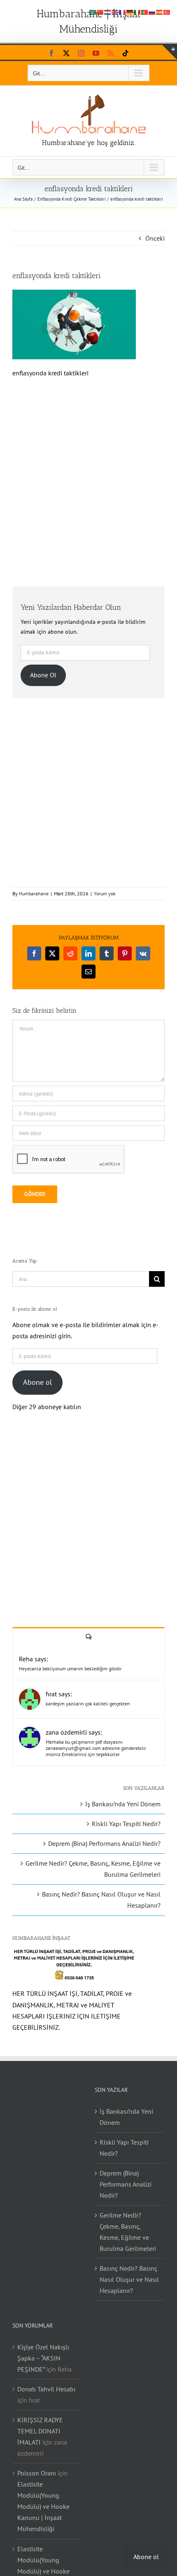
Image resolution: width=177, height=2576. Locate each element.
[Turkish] (167, 12)
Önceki (155, 238)
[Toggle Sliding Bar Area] (170, 52)
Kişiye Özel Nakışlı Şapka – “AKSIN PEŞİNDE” (43, 2358)
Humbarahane (34, 893)
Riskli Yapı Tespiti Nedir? (126, 1824)
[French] (123, 12)
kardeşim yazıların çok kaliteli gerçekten (88, 1704)
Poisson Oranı (37, 2473)
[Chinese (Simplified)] (100, 12)
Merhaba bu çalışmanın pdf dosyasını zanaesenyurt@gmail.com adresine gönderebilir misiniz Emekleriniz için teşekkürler (96, 1748)
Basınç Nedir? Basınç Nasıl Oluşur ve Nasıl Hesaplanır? (129, 2279)
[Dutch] (108, 12)
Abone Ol (43, 675)
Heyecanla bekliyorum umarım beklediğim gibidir (70, 1669)
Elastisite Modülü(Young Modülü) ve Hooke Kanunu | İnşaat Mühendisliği (43, 2506)
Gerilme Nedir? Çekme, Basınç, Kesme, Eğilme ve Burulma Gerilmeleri (128, 2232)
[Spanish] (160, 12)
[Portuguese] (145, 12)
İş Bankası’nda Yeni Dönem (123, 1804)
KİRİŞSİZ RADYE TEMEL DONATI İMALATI (40, 2431)
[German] (130, 12)
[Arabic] (93, 12)
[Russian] (152, 12)
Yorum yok (105, 893)
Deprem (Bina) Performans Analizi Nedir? (104, 1843)
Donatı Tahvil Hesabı (46, 2389)
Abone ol (37, 1382)
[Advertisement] (88, 478)
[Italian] (137, 12)
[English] (115, 12)
